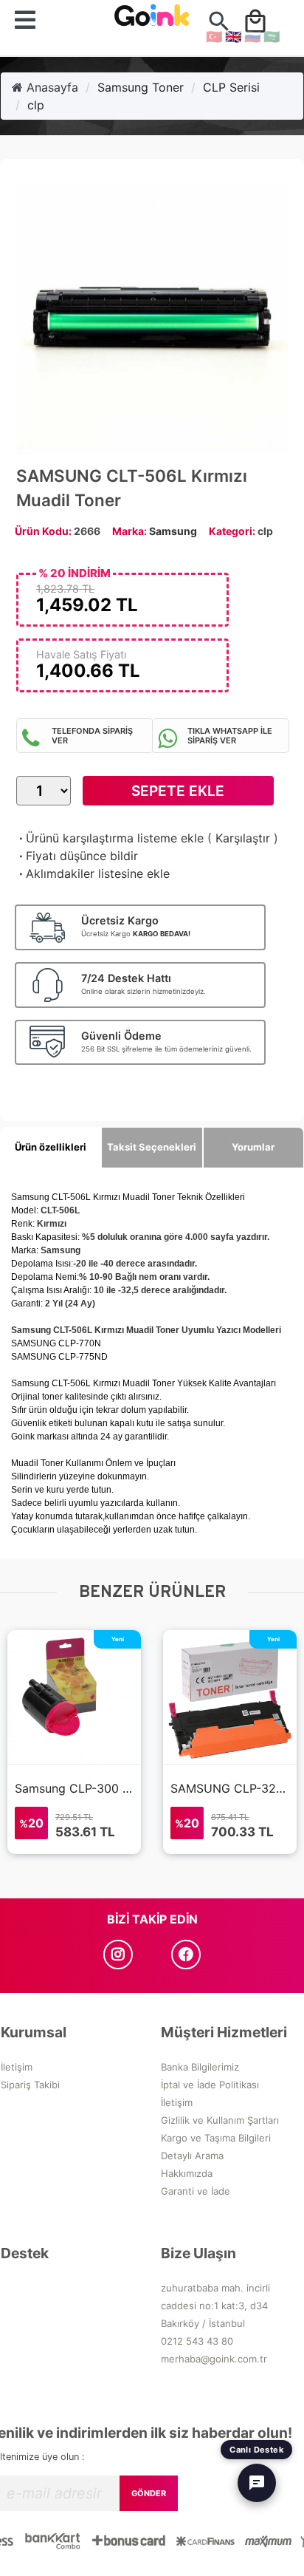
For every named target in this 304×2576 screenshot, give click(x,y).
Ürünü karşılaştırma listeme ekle (110, 838)
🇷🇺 (252, 37)
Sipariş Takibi (30, 2085)
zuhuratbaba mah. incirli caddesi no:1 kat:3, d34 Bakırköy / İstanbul (215, 2306)
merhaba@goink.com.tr (214, 2359)
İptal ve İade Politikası (210, 2085)
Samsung (173, 531)
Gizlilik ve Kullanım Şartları (220, 2120)
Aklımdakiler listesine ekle (93, 873)
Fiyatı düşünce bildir (77, 856)
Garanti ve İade (196, 2191)
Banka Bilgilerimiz (200, 2067)
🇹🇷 (214, 37)
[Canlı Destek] (257, 2483)
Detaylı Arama (192, 2156)
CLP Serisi (231, 87)
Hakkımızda (187, 2173)
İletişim (17, 2067)
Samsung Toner (141, 87)
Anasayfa (51, 87)
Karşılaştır (243, 838)
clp (36, 105)
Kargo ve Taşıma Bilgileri (216, 2138)
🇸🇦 (272, 37)
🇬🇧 (233, 37)
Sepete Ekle (178, 791)
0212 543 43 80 (197, 2341)
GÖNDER (149, 2493)
